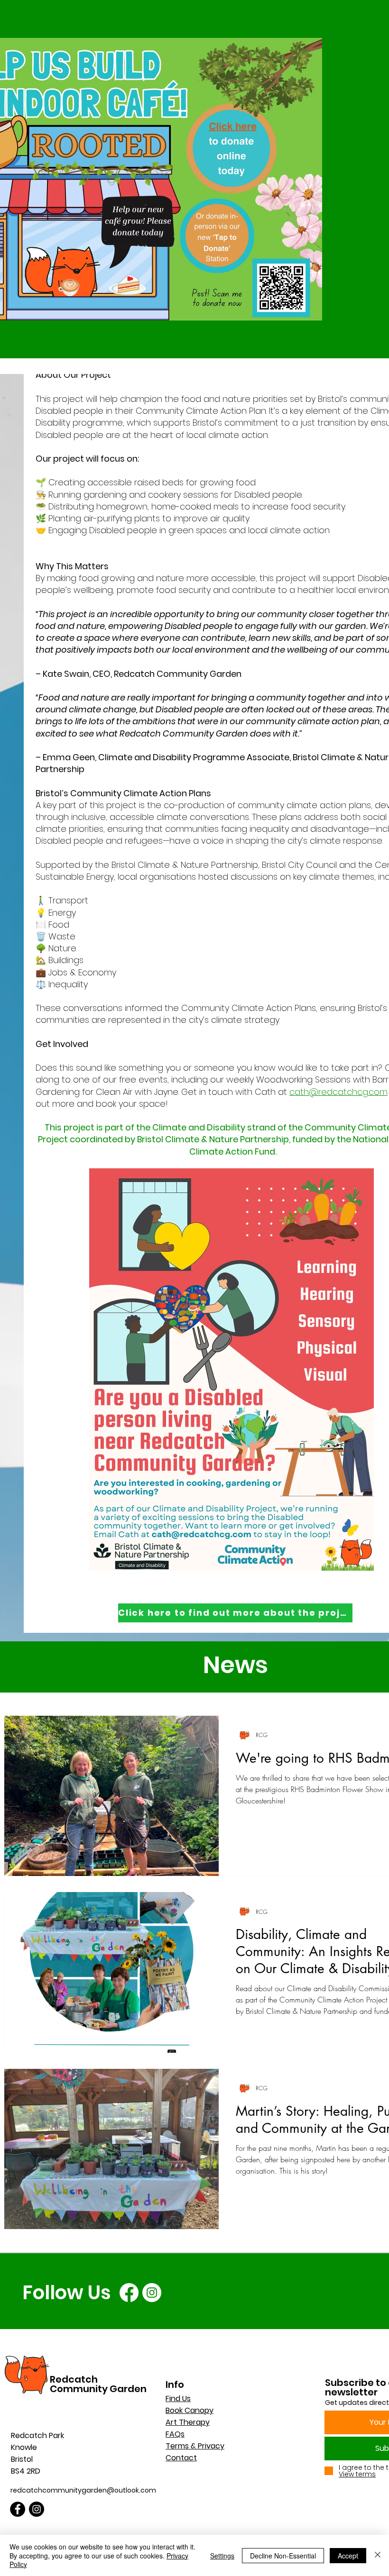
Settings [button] (222, 2556)
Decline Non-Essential (283, 2556)
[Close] (378, 2555)
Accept (348, 2556)
